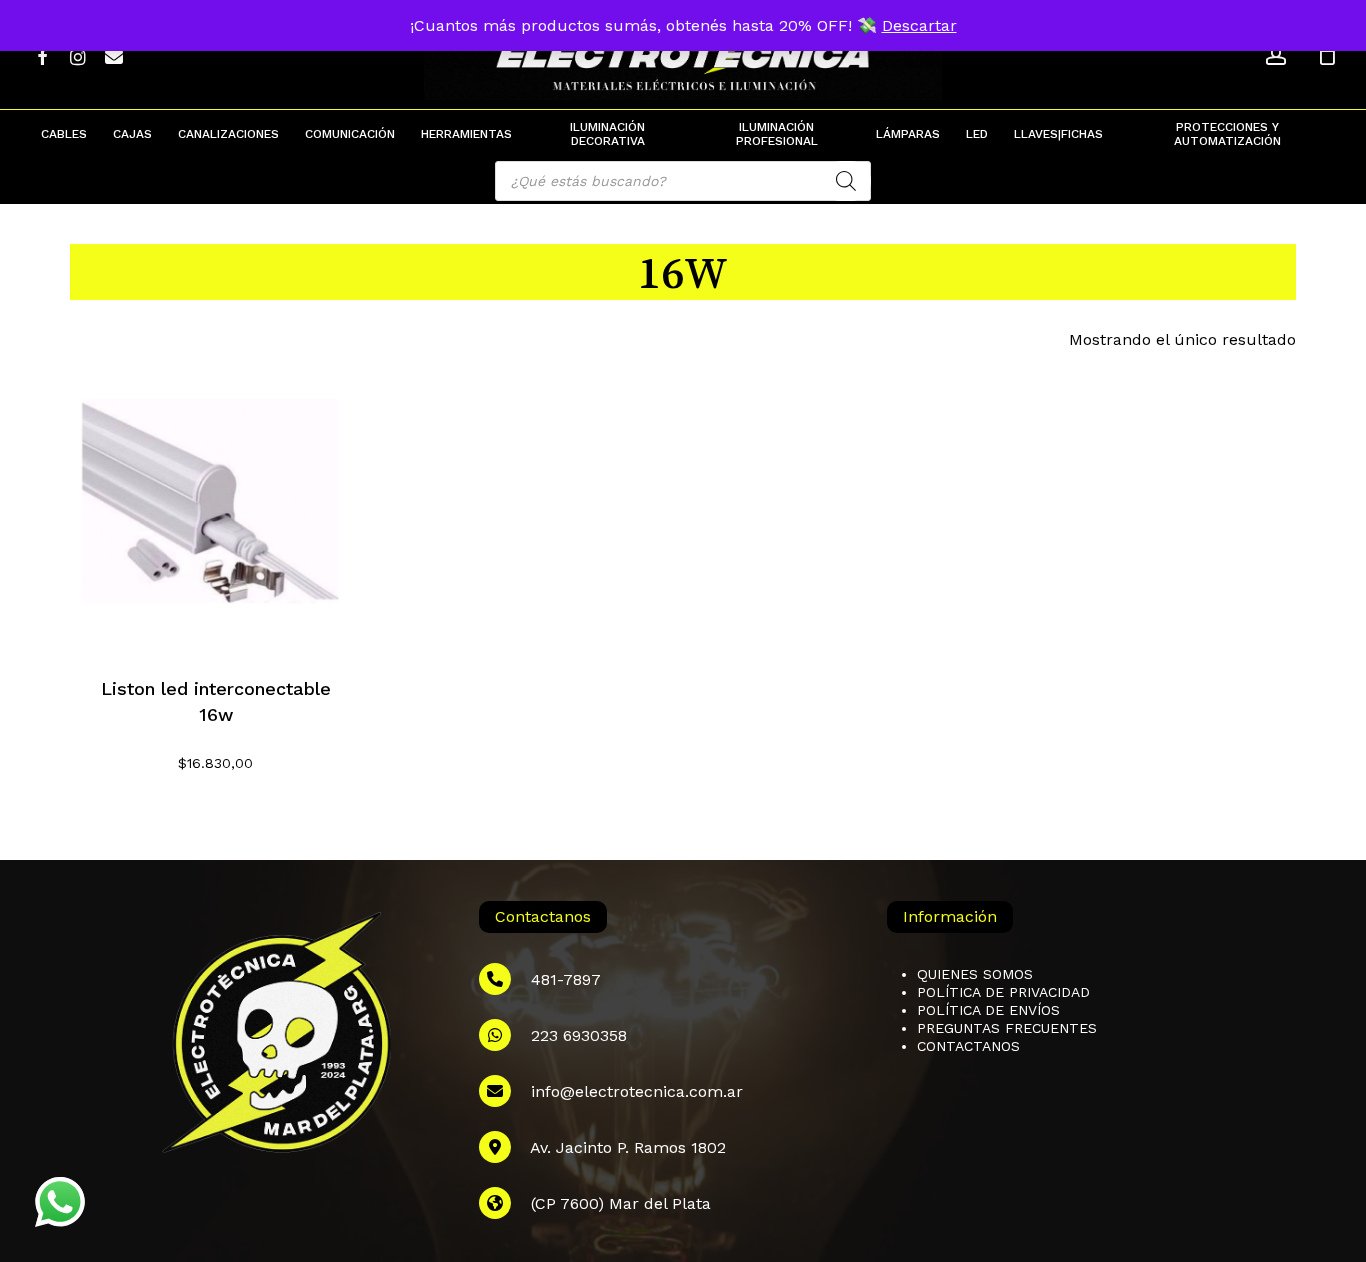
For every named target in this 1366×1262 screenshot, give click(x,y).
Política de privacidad (1003, 992)
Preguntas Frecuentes (1007, 1028)
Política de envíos (988, 1010)
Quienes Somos (975, 974)
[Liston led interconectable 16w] (215, 505)
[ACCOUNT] (1276, 55)
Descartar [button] (919, 25)
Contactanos (968, 1046)
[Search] (846, 181)
